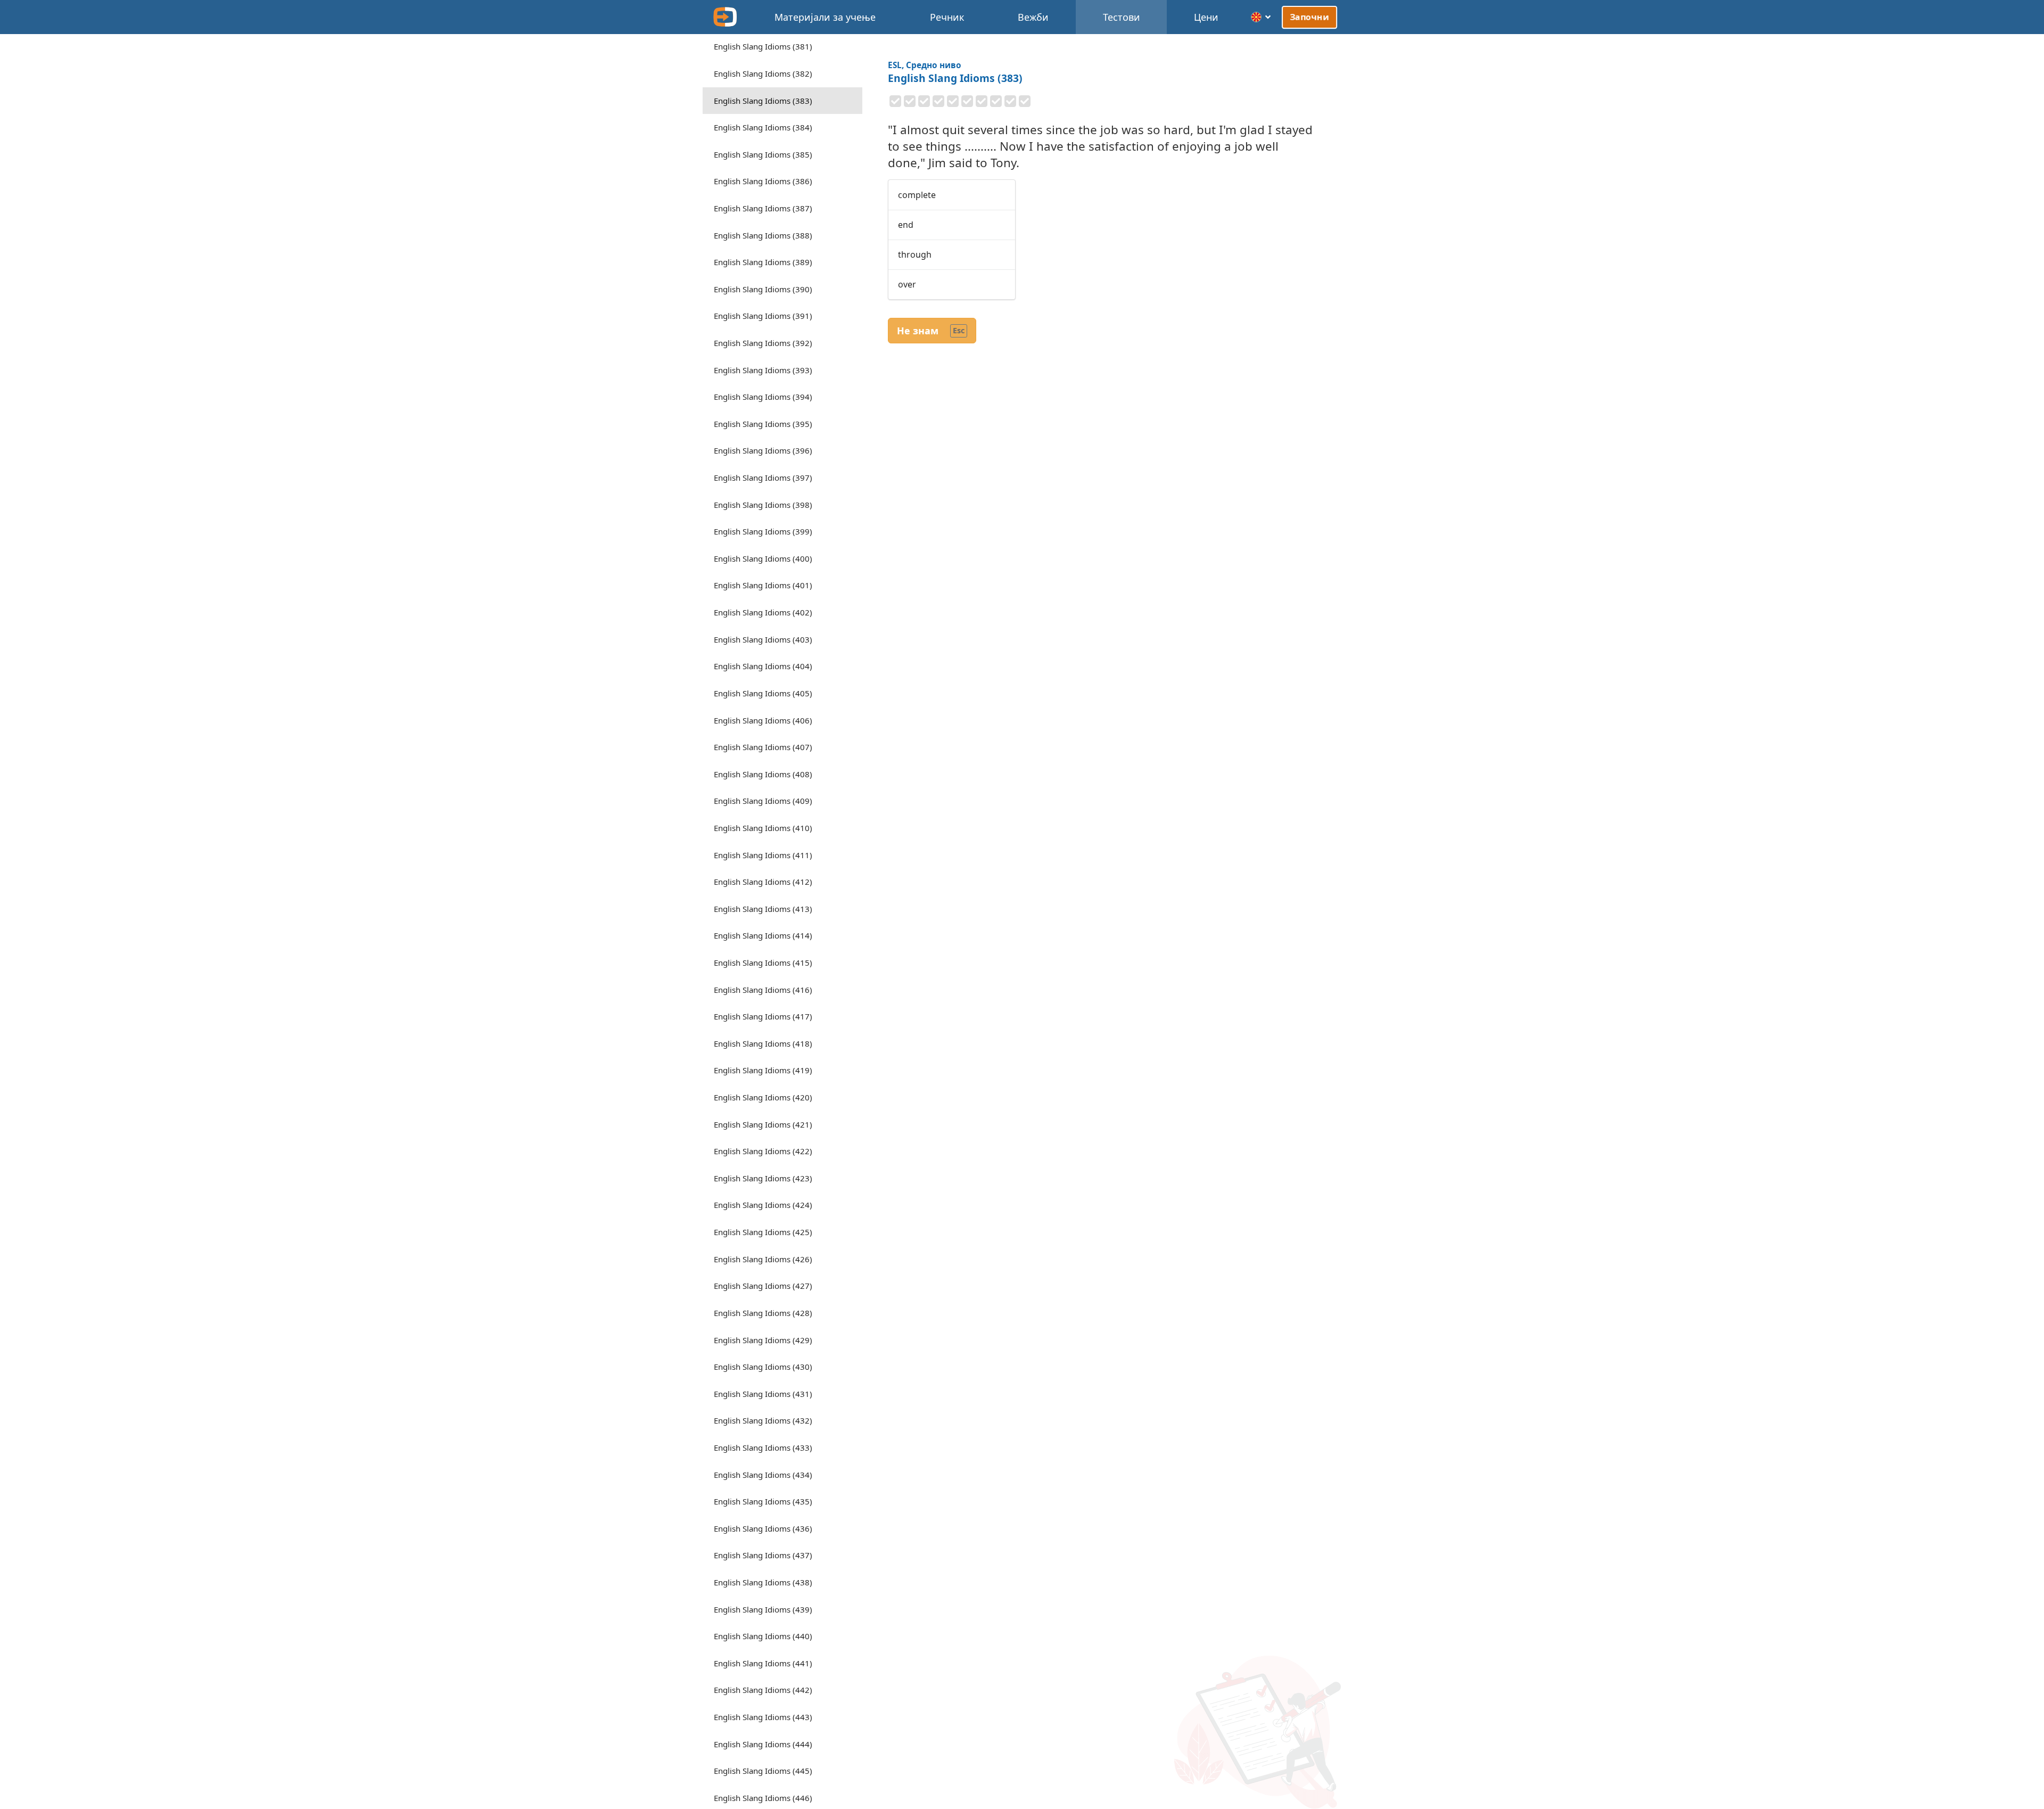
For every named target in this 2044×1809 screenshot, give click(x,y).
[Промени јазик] (1261, 17)
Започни (1309, 17)
